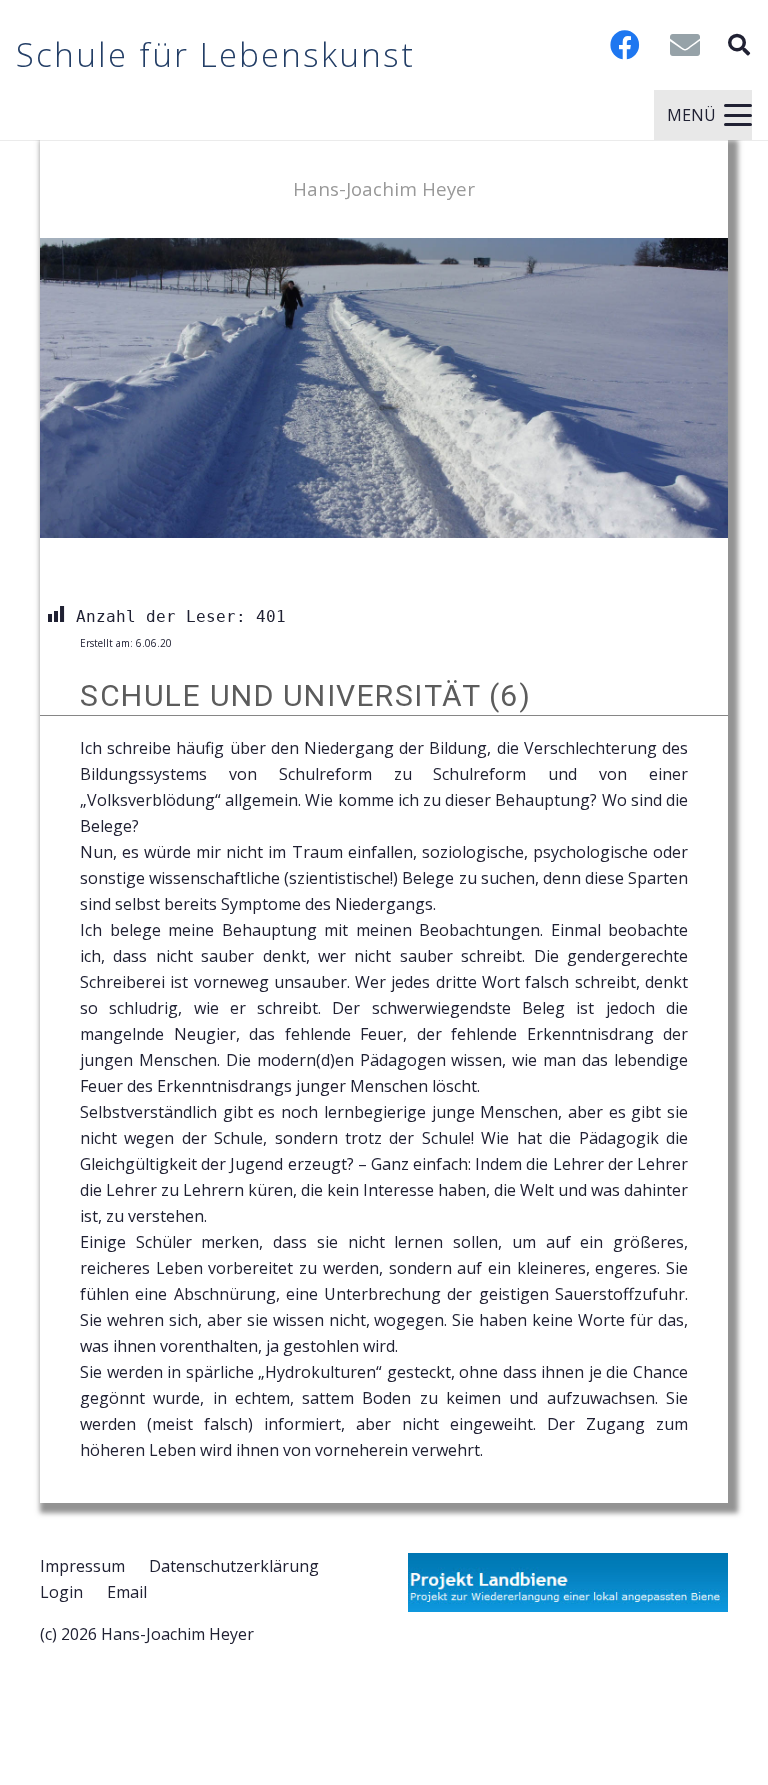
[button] (739, 45)
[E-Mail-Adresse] (685, 45)
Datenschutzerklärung (234, 1566)
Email (127, 1592)
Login (61, 1592)
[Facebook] (625, 45)
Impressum (82, 1566)
